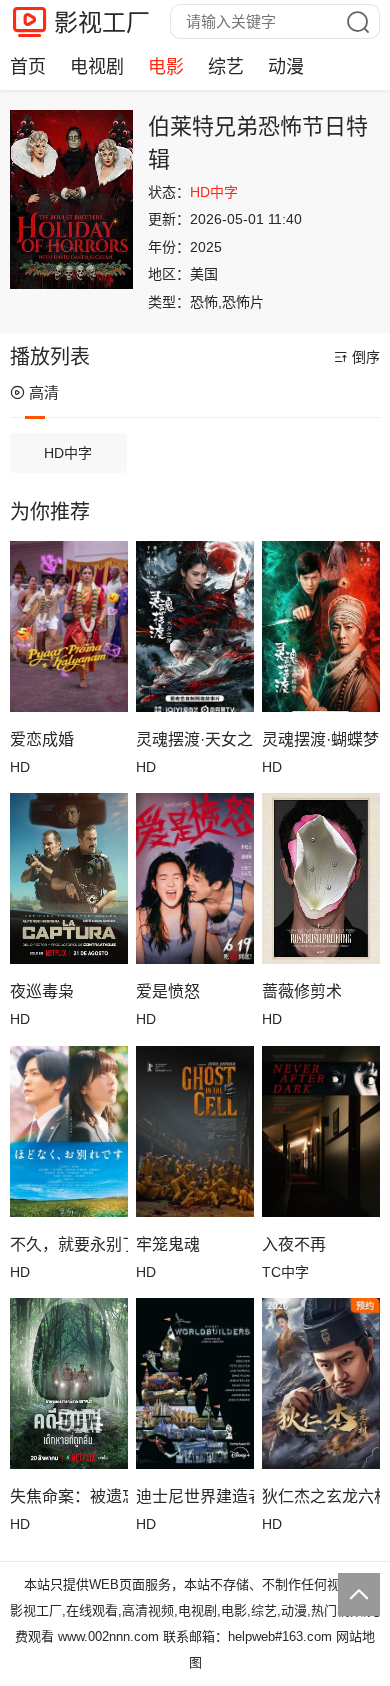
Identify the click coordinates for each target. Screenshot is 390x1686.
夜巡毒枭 (42, 991)
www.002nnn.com (108, 1636)
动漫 (286, 67)
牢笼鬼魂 (168, 1244)
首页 (28, 67)
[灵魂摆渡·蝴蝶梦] (321, 626)
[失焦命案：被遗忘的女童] (69, 1383)
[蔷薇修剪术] (321, 878)
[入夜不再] (321, 1131)
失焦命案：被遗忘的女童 (69, 1496)
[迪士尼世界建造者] (195, 1383)
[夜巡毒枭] (69, 878)
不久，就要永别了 (69, 1244)
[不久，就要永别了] (69, 1131)
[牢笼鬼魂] (195, 1131)
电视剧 (97, 67)
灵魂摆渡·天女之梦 (195, 739)
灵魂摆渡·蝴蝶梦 (320, 739)
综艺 (226, 67)
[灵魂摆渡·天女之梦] (195, 626)
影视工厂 (102, 22)
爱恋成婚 (42, 739)
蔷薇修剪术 (302, 991)
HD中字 (68, 453)
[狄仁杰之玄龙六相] (321, 1383)
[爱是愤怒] (195, 878)
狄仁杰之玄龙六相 (321, 1496)
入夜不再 (294, 1244)
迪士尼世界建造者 (195, 1496)
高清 (44, 392)
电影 (166, 67)
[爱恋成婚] (69, 626)
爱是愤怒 (168, 991)
